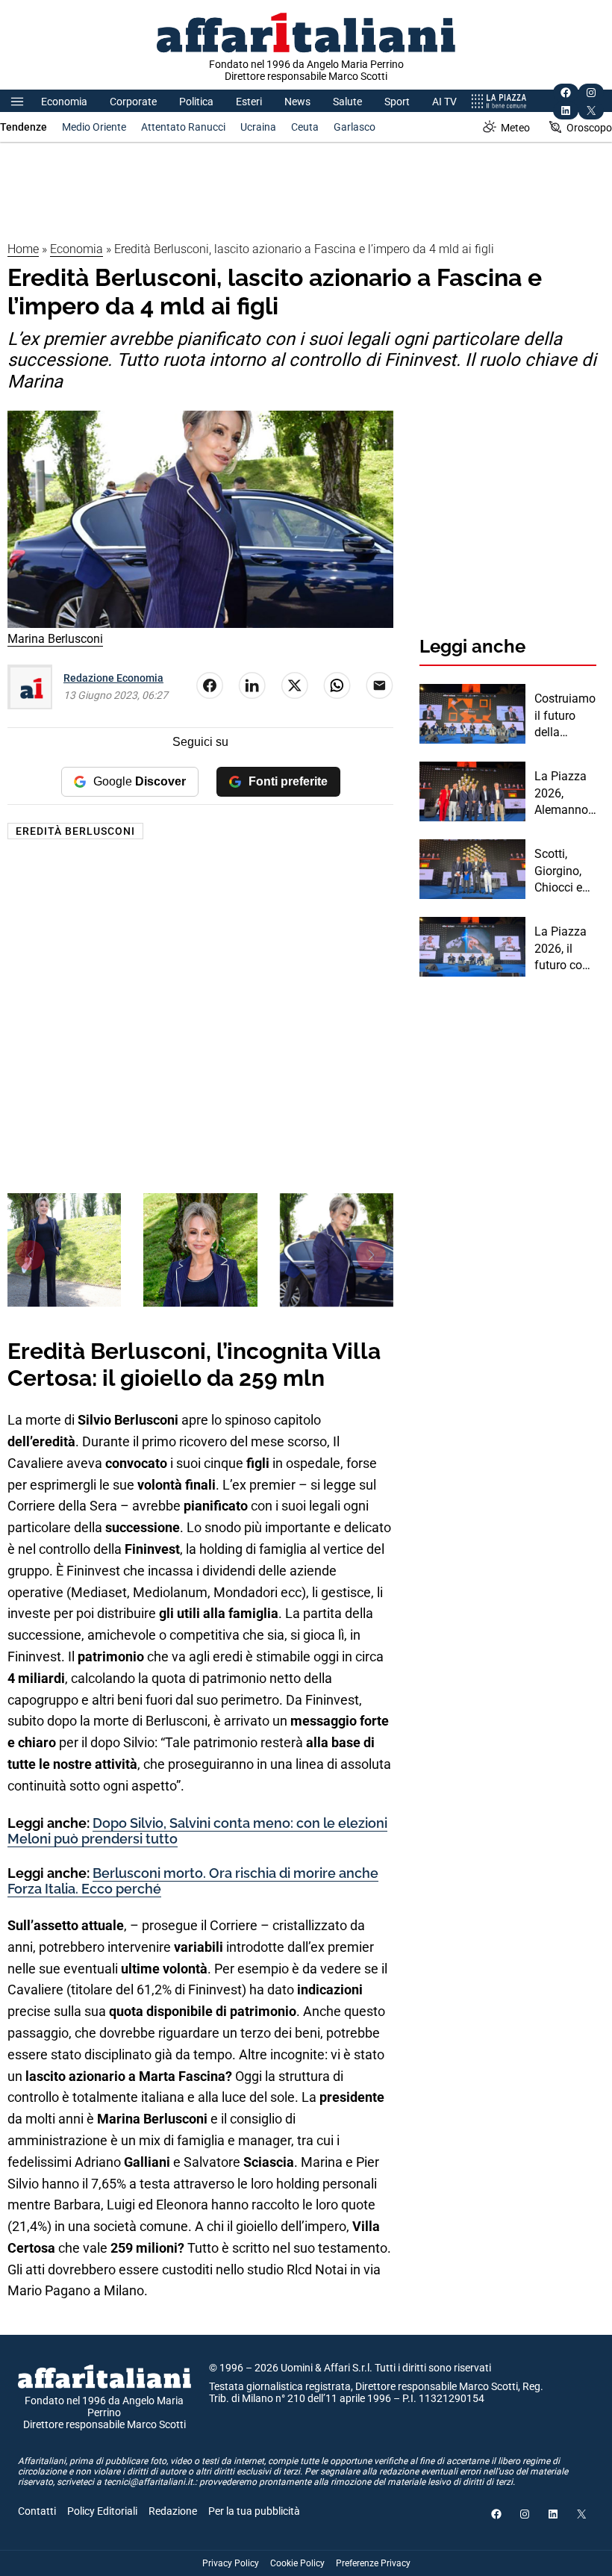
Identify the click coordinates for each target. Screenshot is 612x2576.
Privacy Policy (231, 2563)
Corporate (133, 102)
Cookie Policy (297, 2563)
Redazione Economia (113, 678)
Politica (196, 102)
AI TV (444, 102)
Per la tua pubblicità (254, 2511)
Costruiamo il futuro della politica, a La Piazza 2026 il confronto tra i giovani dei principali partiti (565, 716)
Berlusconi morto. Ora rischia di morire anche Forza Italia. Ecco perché (193, 1881)
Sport (397, 102)
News (297, 102)
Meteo (515, 128)
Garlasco (355, 127)
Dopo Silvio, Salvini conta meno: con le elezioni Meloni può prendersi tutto (197, 1831)
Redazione (173, 2511)
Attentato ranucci (183, 127)
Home (23, 249)
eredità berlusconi (75, 831)
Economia (64, 102)
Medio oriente (94, 127)
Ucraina (258, 127)
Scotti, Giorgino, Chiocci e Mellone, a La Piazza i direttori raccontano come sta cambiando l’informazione (564, 871)
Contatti (37, 2511)
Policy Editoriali (102, 2511)
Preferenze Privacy (373, 2563)
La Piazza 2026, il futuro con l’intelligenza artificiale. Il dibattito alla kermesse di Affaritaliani (565, 949)
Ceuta (305, 127)
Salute (347, 102)
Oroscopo (589, 128)
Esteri (249, 102)
